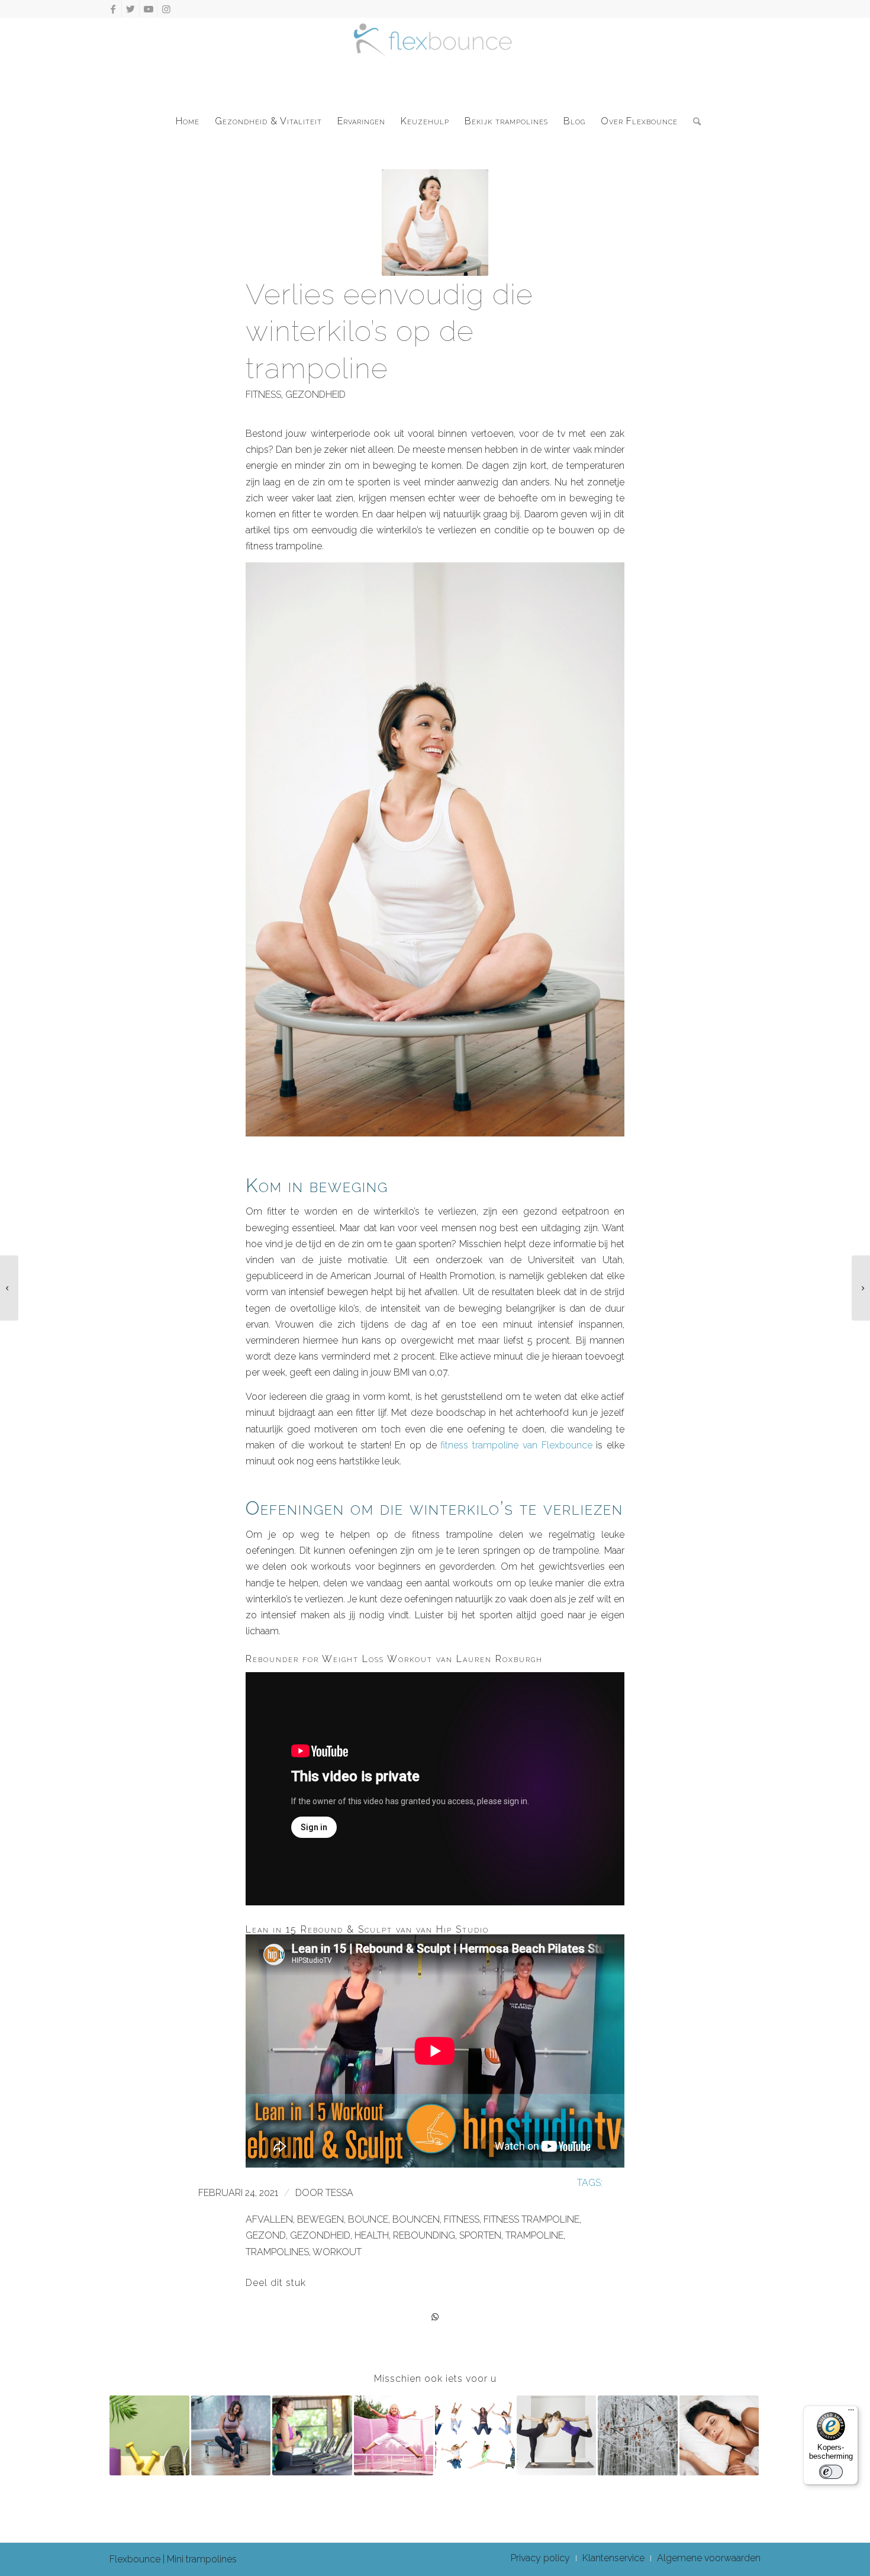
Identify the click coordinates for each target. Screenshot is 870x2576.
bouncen (416, 2219)
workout (337, 2252)
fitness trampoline (531, 2219)
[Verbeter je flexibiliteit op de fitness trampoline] (557, 2435)
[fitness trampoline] (435, 223)
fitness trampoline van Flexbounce (516, 1445)
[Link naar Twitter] (130, 9)
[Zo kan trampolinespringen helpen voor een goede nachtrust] (719, 2435)
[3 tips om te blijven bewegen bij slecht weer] (231, 2435)
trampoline (534, 2235)
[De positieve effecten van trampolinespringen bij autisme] (394, 2435)
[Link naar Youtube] (148, 9)
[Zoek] (693, 121)
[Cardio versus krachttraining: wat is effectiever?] (312, 2435)
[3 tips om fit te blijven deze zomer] (149, 2435)
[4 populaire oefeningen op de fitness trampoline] (475, 2435)
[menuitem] (188, 121)
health (372, 2235)
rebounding (424, 2235)
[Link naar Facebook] (113, 9)
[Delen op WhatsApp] (435, 2317)
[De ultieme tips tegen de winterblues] (638, 2435)
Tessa (339, 2193)
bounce (368, 2219)
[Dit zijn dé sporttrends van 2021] (861, 1288)
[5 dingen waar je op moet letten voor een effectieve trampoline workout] (9, 1288)
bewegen (320, 2219)
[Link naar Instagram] (166, 9)
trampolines (277, 2252)
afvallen (269, 2219)
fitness (263, 395)
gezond (266, 2235)
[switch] (831, 2472)
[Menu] (851, 2413)
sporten (480, 2235)
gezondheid (315, 395)
